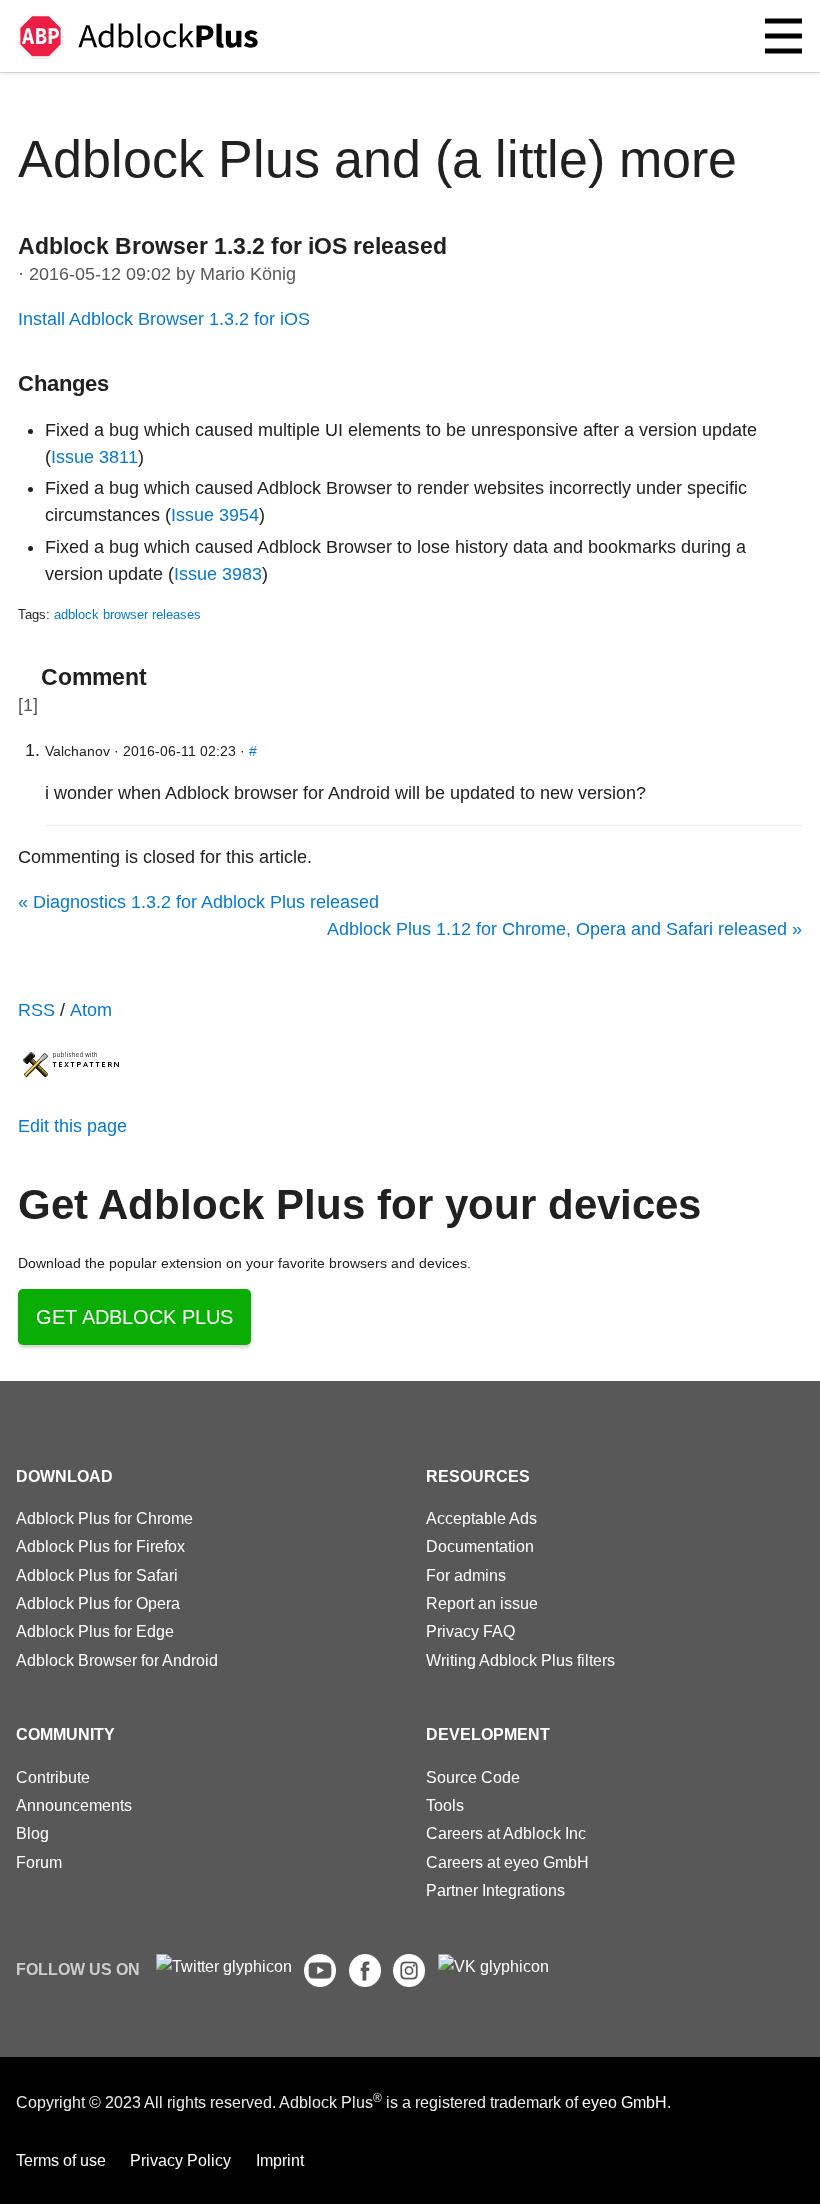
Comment (94, 677)
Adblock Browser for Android (117, 1660)
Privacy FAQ (470, 1631)
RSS (36, 1010)
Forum (39, 1862)
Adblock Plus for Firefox (100, 1546)
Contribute (53, 1777)
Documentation (480, 1546)
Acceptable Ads (481, 1518)
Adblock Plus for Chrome (104, 1518)
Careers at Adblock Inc (506, 1833)
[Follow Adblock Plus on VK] (493, 1966)
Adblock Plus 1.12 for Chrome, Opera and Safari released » (564, 929)
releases (176, 615)
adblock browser (101, 615)
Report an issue (482, 1603)
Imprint (280, 2160)
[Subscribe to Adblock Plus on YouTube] (320, 1981)
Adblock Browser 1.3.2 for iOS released (232, 246)
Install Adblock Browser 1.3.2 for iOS (164, 319)
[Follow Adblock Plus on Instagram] (409, 1981)
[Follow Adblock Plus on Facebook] (365, 1981)
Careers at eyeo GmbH (507, 1862)
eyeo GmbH (624, 2103)
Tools (445, 1805)
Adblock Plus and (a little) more (377, 159)
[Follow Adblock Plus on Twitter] (224, 1966)
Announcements (74, 1805)
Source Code (473, 1777)
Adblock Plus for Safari (97, 1575)
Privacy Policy (180, 2160)
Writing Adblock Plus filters (520, 1660)
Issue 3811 (94, 457)
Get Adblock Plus (134, 1317)
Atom (91, 1010)
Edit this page (72, 1126)
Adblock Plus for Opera (98, 1603)
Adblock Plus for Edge (95, 1631)
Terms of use (61, 2160)
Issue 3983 (218, 574)
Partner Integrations (495, 1890)
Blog (32, 1833)
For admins (466, 1575)
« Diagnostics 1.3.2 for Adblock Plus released (198, 902)
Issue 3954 (215, 515)
